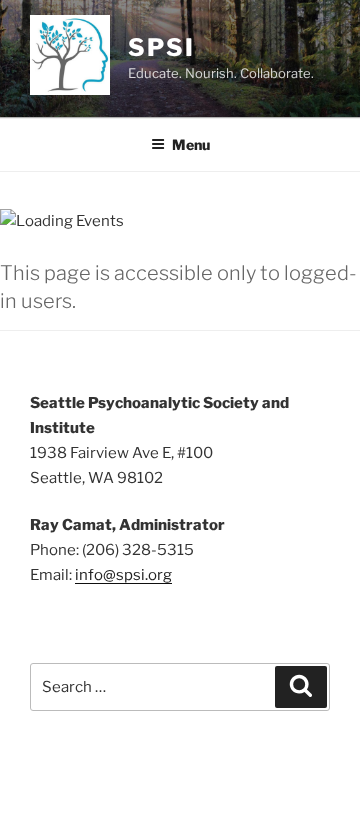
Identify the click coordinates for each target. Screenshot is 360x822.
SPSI (161, 47)
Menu (191, 144)
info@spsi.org (123, 575)
